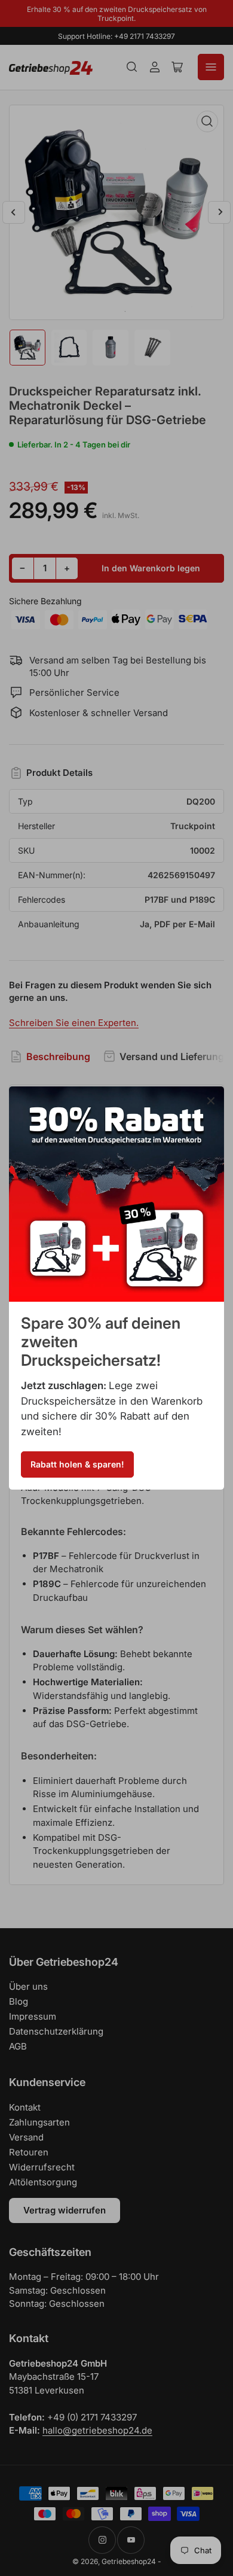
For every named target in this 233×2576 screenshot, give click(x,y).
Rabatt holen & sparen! (77, 1464)
